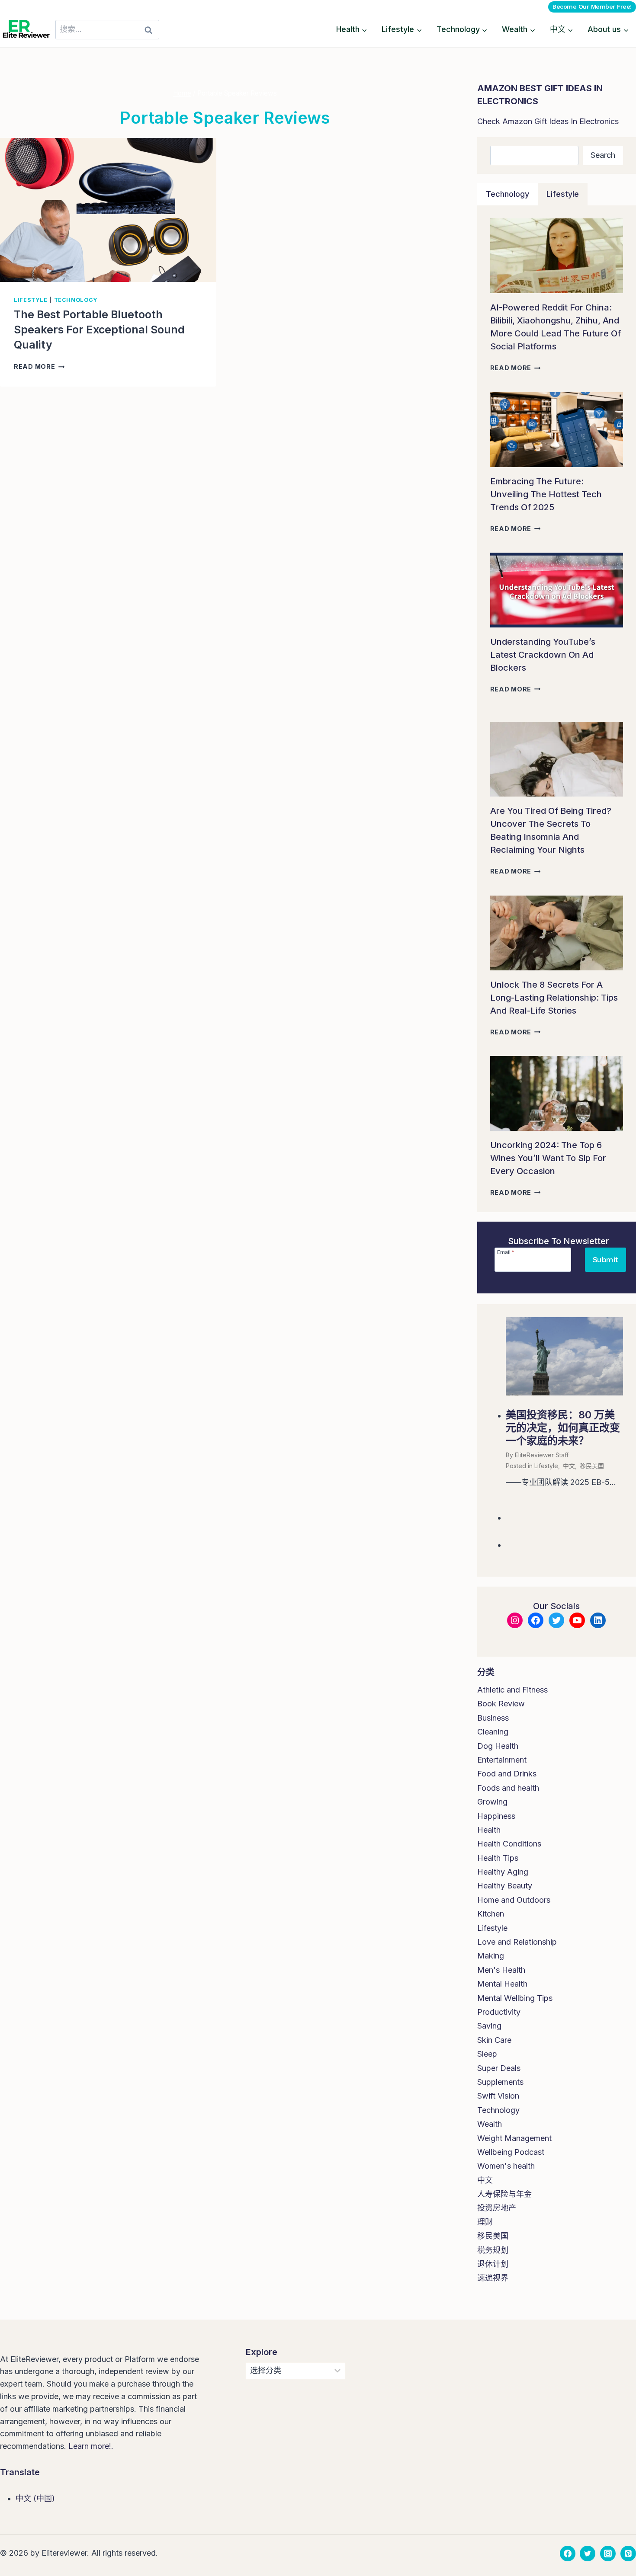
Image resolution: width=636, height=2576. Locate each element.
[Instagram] (608, 2554)
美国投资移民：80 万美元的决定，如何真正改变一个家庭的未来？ (563, 1428)
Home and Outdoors (514, 1900)
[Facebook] (568, 2554)
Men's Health (501, 1970)
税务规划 (493, 2250)
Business (493, 1718)
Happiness (496, 1816)
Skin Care (494, 2040)
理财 (485, 2222)
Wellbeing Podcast (511, 2152)
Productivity (499, 2012)
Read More (39, 366)
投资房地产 (497, 2208)
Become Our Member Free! (592, 6)
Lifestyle (31, 300)
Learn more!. (91, 2446)
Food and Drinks (507, 1774)
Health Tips (498, 1858)
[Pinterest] (628, 2554)
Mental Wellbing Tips (515, 1998)
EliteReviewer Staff (542, 1455)
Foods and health (508, 1788)
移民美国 (592, 1466)
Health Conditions (509, 1844)
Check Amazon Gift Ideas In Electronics (548, 121)
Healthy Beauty (505, 1886)
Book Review (501, 1704)
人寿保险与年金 (504, 2194)
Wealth (490, 2124)
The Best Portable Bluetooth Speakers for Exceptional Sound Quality (99, 330)
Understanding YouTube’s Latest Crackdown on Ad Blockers (543, 655)
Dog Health (498, 1746)
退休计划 (493, 2264)
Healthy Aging (503, 1872)
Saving (489, 2026)
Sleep (487, 2054)
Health (489, 1830)
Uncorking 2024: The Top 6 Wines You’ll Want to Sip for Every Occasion (548, 1158)
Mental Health (502, 1984)
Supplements (500, 2082)
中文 (569, 1466)
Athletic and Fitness (512, 1690)
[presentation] (108, 210)
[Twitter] (588, 2554)
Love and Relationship (517, 1942)
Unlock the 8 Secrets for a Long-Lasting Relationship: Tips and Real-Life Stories (554, 998)
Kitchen (491, 1914)
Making (491, 1956)
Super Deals (499, 2068)
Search (603, 155)
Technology (76, 300)
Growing (492, 1802)
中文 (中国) (35, 2498)
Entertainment (502, 1760)
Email (506, 1252)
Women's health (506, 2166)
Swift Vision (498, 2096)
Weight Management (514, 2138)
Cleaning (493, 1732)
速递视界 (493, 2278)
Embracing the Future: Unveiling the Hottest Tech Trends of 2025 (546, 494)
